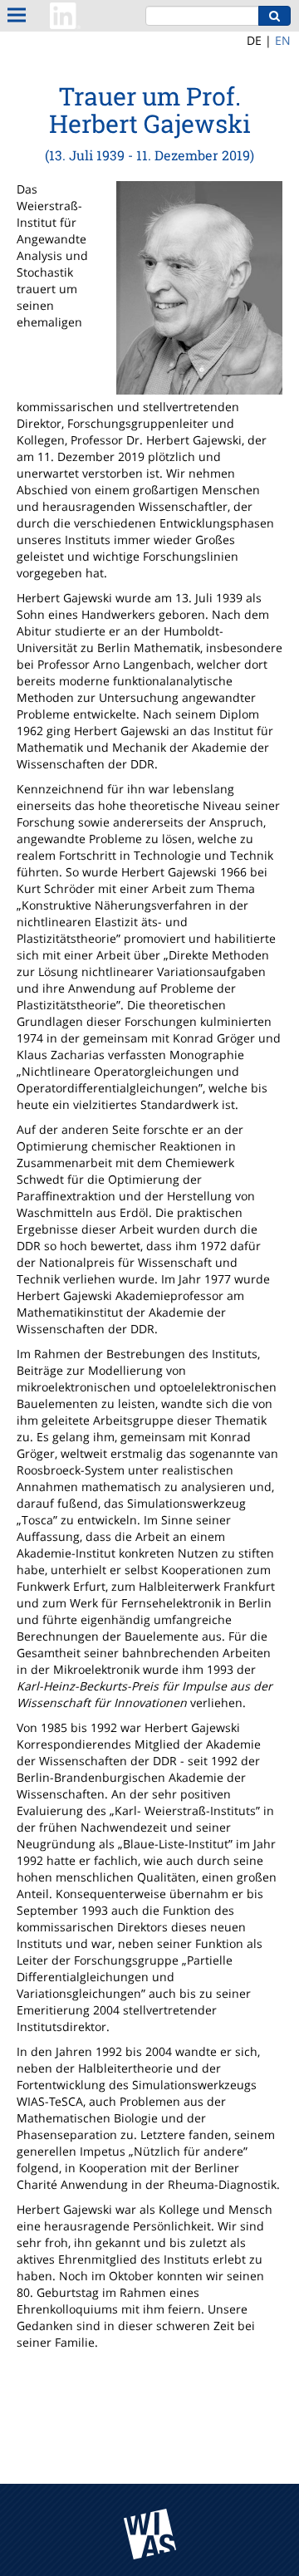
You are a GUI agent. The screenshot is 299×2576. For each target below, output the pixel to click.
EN (283, 40)
